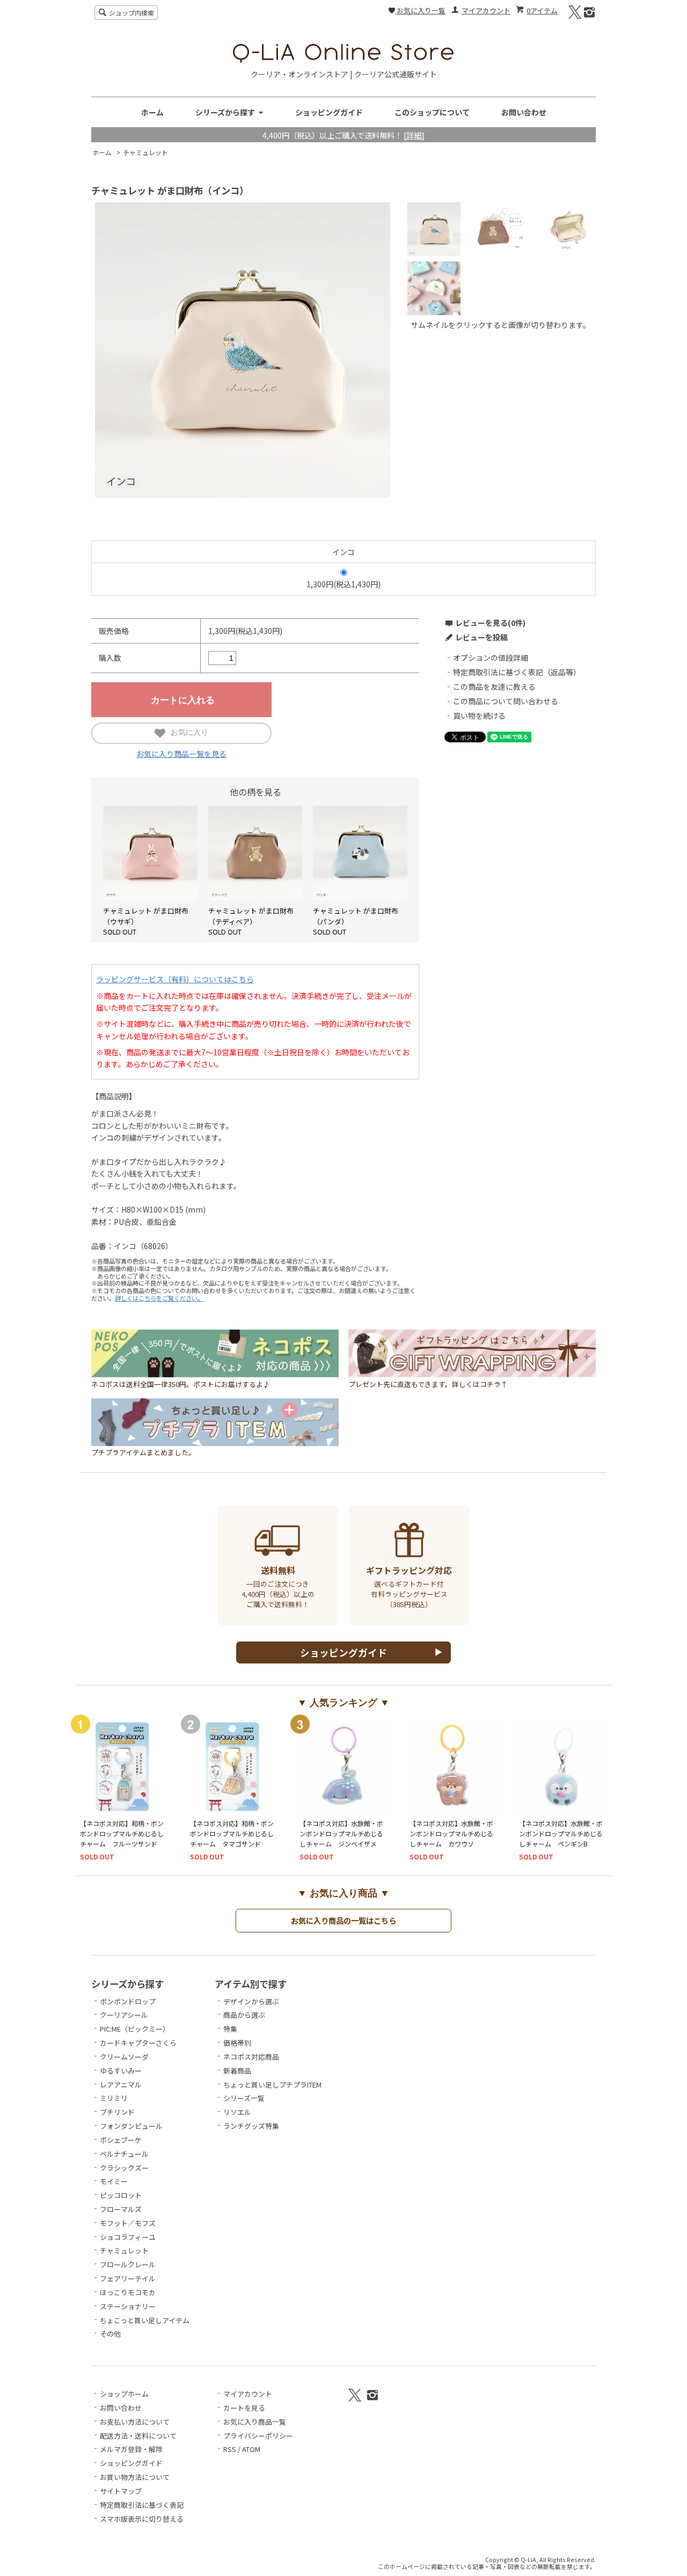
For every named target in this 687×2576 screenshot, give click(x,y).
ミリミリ (114, 2098)
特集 (230, 2029)
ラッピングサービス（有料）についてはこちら (175, 979)
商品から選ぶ (244, 2015)
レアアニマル (121, 2085)
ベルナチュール (124, 2154)
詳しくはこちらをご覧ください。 (159, 1298)
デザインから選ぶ (251, 2001)
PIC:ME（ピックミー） (135, 2029)
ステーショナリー (128, 2306)
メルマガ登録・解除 (131, 2449)
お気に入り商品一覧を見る (181, 754)
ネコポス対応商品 (251, 2057)
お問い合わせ (524, 112)
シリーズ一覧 (244, 2098)
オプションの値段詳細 (491, 658)
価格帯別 (237, 2043)
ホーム (152, 112)
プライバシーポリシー (258, 2436)
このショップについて (432, 112)
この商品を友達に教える (494, 687)
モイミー (114, 2181)
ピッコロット (121, 2195)
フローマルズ (121, 2209)
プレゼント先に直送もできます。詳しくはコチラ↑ (428, 1384)
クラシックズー (124, 2168)
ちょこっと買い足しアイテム (145, 2320)
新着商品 (237, 2071)
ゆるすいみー (121, 2071)
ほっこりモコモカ (128, 2292)
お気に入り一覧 (420, 10)
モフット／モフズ (128, 2223)
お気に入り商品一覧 (255, 2422)
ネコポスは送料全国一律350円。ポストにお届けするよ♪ (181, 1384)
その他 (110, 2334)
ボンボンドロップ (128, 2001)
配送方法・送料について (138, 2436)
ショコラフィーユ (128, 2237)
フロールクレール (128, 2264)
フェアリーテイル (128, 2278)
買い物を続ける (479, 716)
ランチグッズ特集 (251, 2126)
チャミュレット (145, 152)
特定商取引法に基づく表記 (142, 2505)
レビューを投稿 (481, 637)
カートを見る (244, 2408)
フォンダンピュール (131, 2126)
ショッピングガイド (329, 112)
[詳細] (414, 135)
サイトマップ (121, 2491)
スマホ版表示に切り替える (142, 2519)
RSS (230, 2449)
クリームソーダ (124, 2057)
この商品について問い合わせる (506, 701)
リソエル (237, 2112)
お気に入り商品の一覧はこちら (343, 1920)
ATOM (251, 2449)
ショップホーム (124, 2394)
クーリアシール (124, 2015)
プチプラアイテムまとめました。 (143, 1452)
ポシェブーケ (121, 2140)
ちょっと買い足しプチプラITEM (272, 2085)
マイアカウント (486, 10)
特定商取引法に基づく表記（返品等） (517, 672)
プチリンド (117, 2112)
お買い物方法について (135, 2477)
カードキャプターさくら (138, 2043)
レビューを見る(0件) (490, 623)
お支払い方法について (135, 2422)
